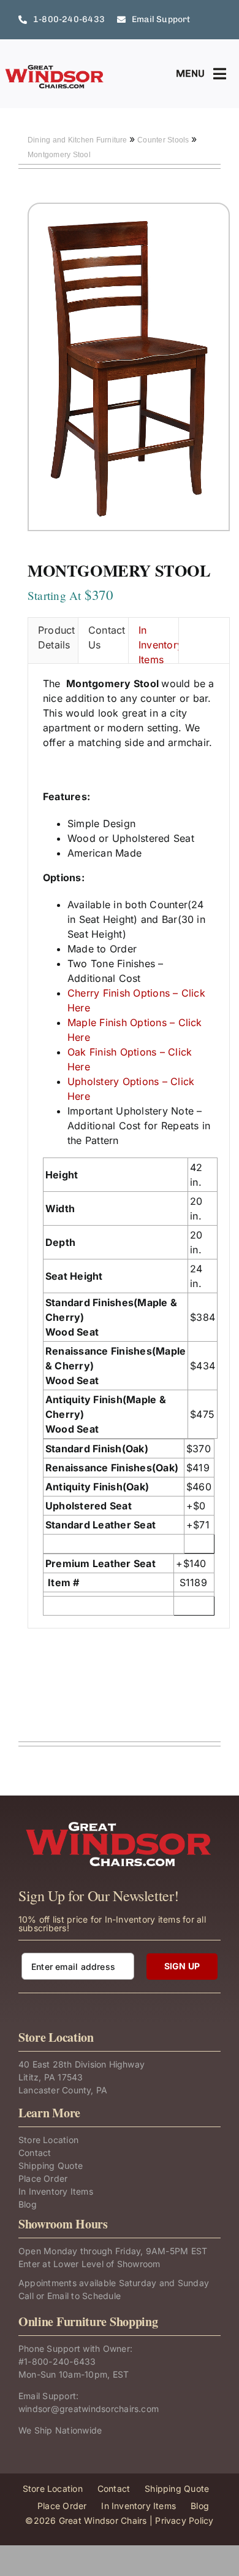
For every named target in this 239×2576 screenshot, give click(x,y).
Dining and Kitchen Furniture (78, 140)
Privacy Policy (184, 2520)
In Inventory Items (158, 644)
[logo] (55, 69)
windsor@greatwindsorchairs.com (89, 2409)
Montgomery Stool (59, 155)
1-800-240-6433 (60, 2361)
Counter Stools (164, 140)
